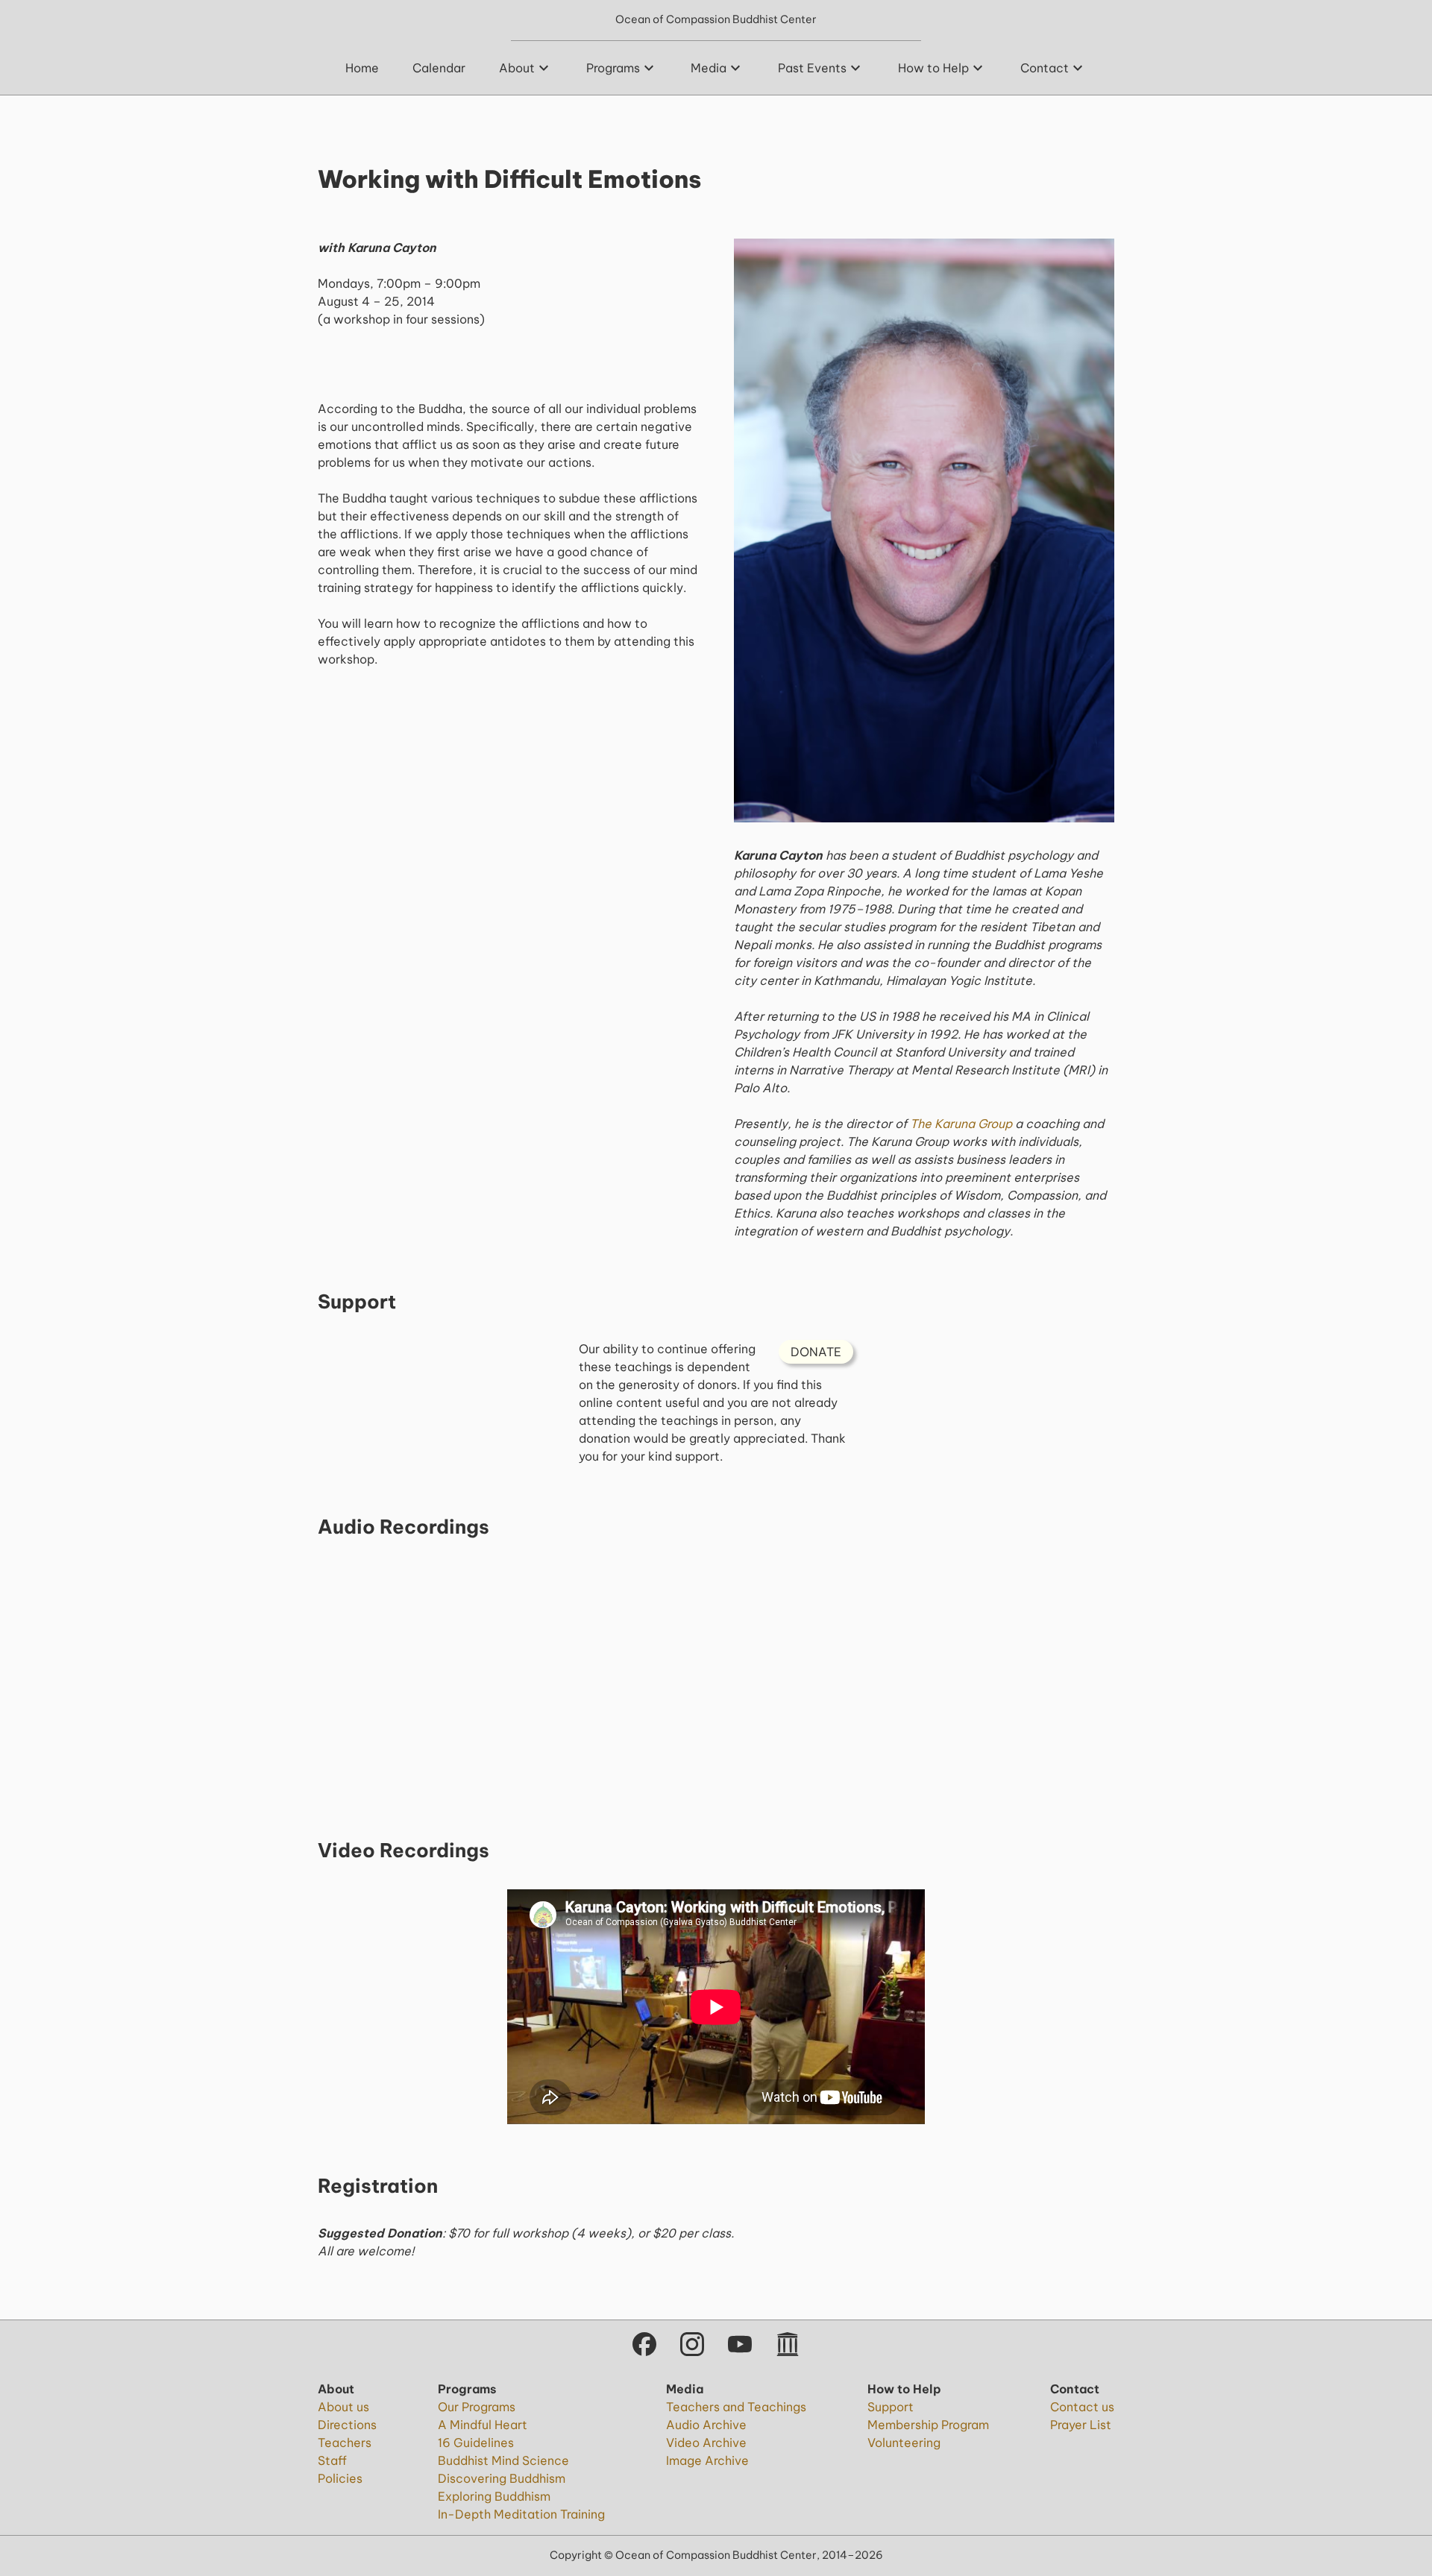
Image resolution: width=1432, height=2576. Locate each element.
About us (343, 2407)
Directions (347, 2425)
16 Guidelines (476, 2443)
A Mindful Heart (483, 2425)
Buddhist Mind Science (503, 2460)
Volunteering (904, 2443)
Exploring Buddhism (494, 2496)
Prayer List (1081, 2425)
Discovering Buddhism (502, 2478)
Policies (340, 2478)
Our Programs (477, 2407)
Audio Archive (706, 2425)
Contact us (1082, 2407)
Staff (332, 2460)
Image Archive (707, 2460)
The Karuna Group (961, 1124)
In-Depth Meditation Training (521, 2514)
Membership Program (928, 2425)
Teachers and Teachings (736, 2407)
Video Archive (706, 2443)
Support (891, 2407)
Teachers (345, 2443)
